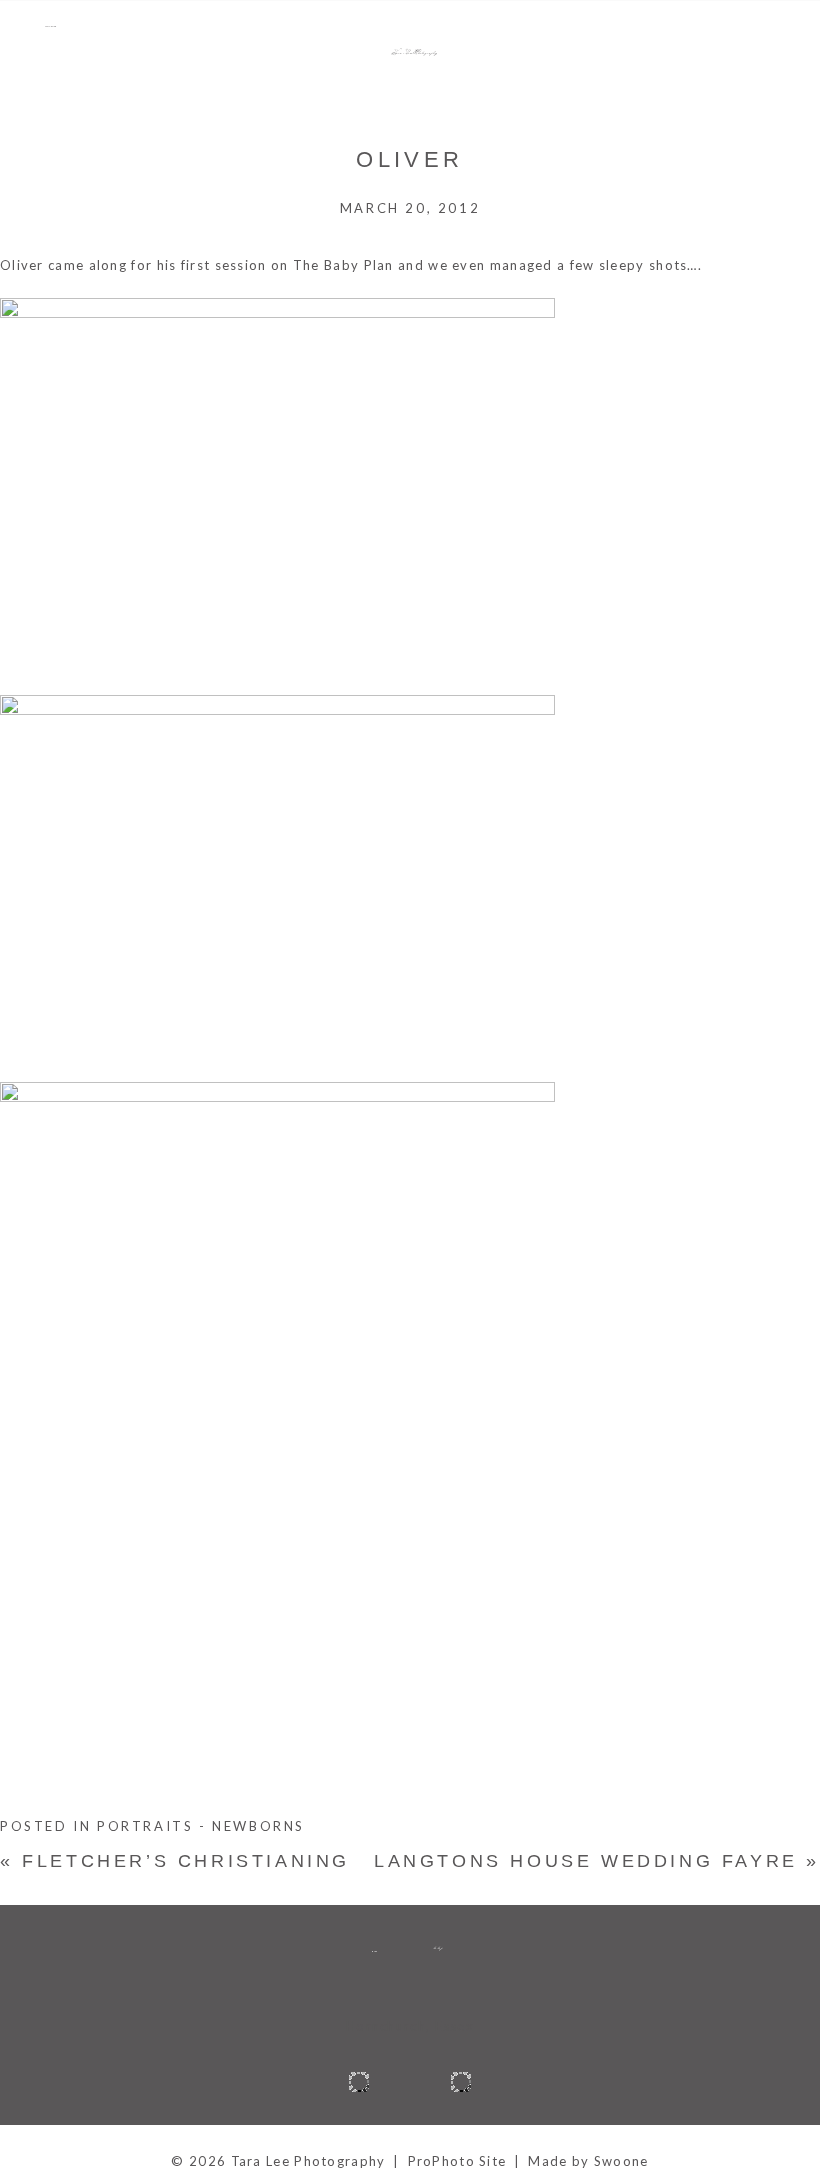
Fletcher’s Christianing (175, 1861)
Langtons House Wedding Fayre (597, 1861)
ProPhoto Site (457, 2161)
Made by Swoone (588, 2161)
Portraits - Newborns (201, 1826)
